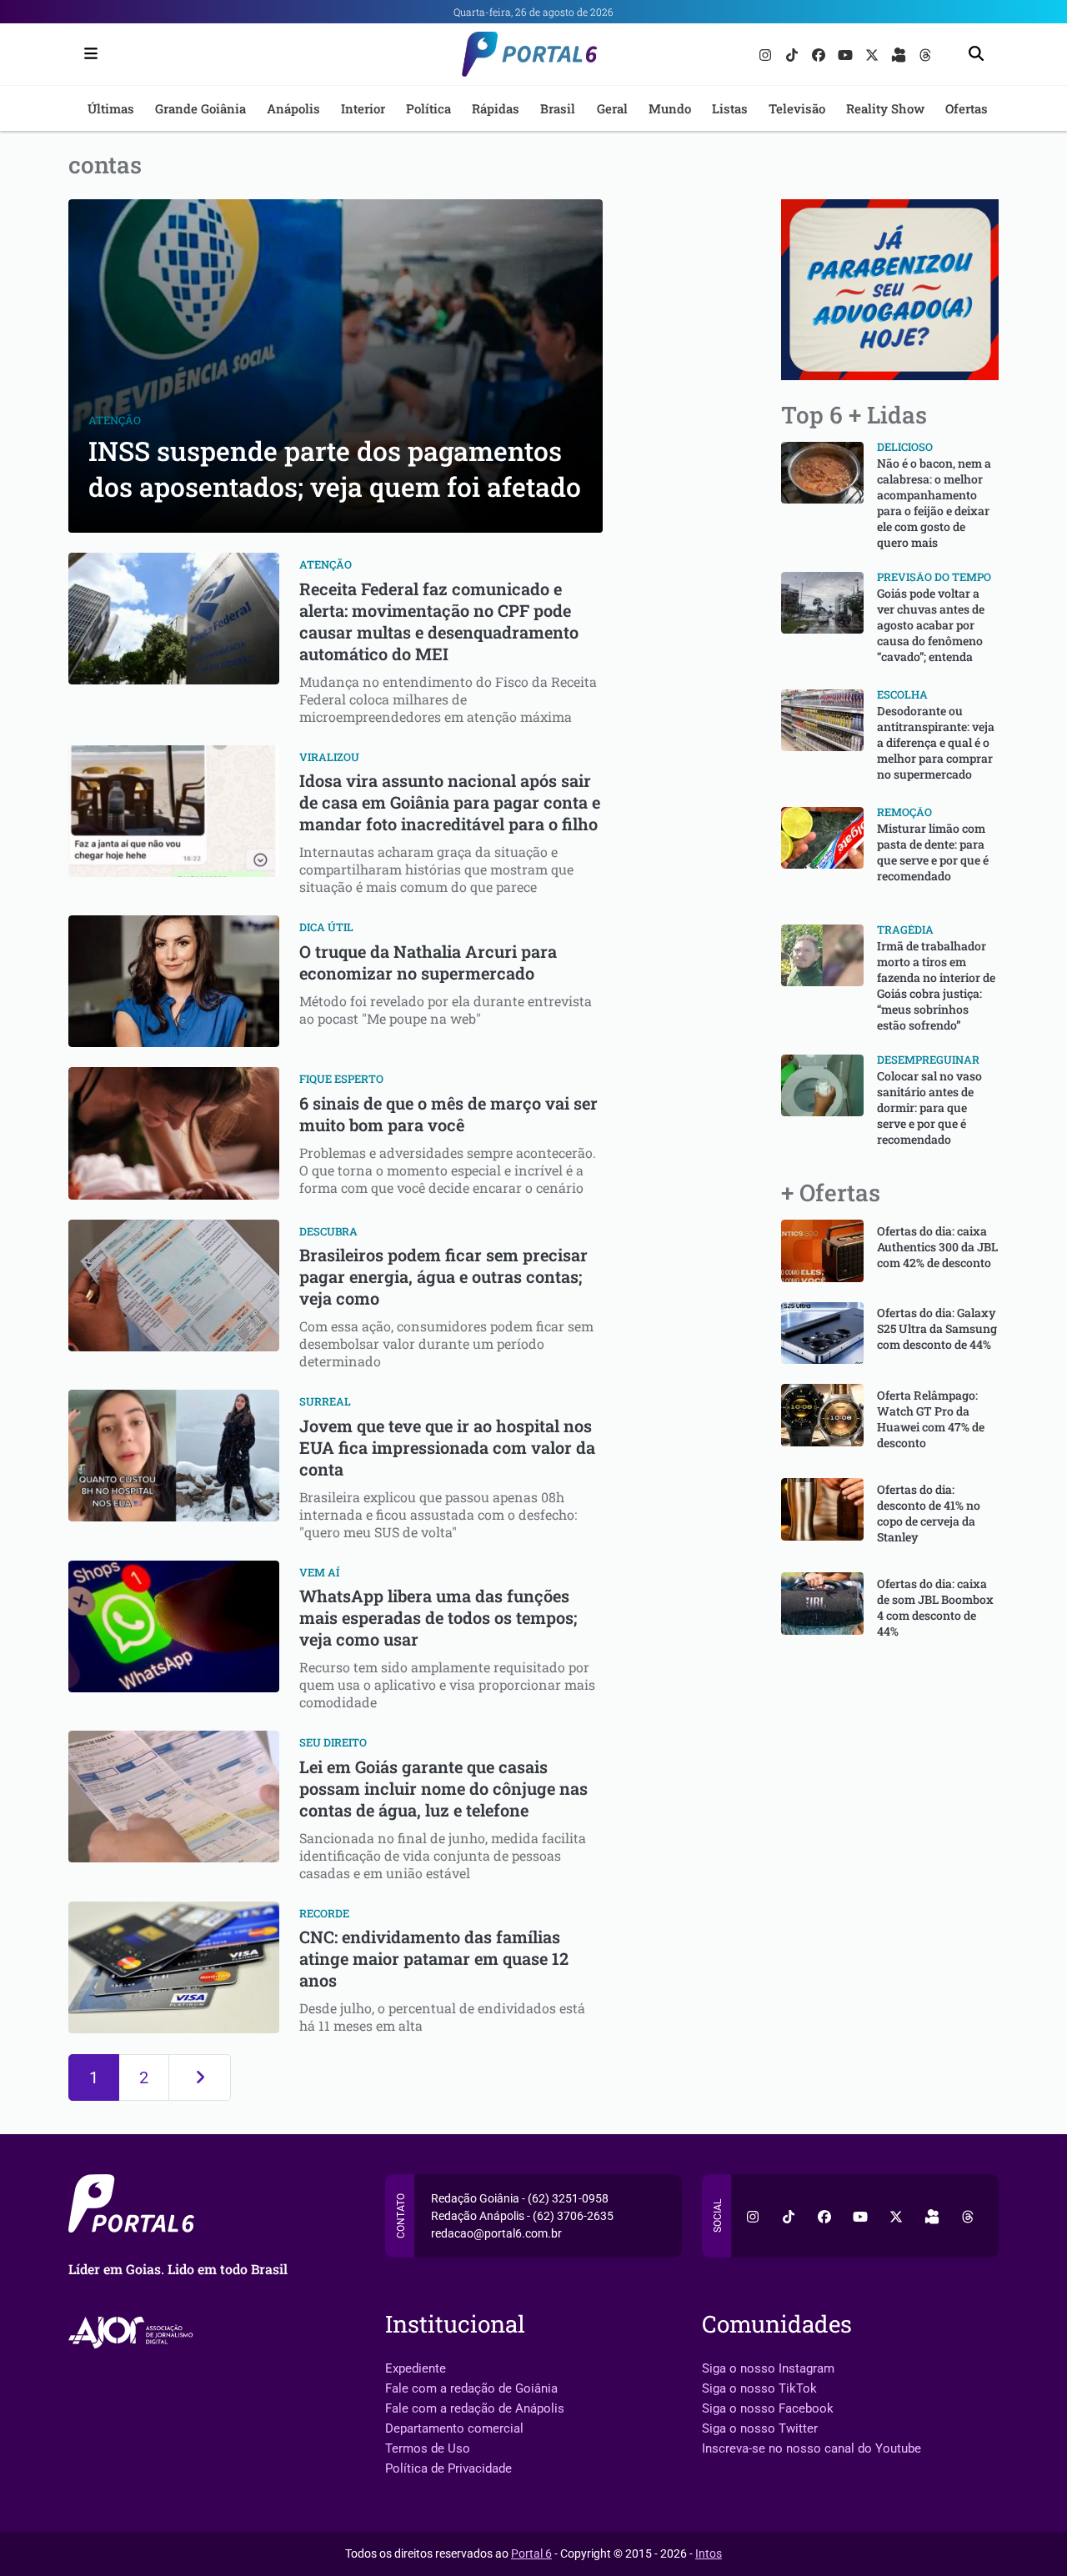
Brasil (558, 108)
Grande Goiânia (200, 108)
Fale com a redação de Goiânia (471, 2388)
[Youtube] (847, 54)
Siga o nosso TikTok (759, 2388)
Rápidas (496, 108)
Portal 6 (531, 2553)
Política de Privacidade (448, 2468)
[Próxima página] (200, 2077)
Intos (709, 2553)
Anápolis (293, 108)
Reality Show (885, 108)
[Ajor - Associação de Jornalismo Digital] (134, 2332)
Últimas (111, 108)
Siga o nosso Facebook (768, 2408)
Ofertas (967, 108)
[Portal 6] (534, 53)
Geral (612, 108)
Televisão (797, 108)
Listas (730, 108)
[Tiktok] (794, 54)
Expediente (416, 2368)
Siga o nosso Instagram (768, 2368)
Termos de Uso (428, 2448)
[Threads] (925, 54)
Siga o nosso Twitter (760, 2428)
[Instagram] (767, 54)
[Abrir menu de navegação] (87, 54)
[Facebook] (820, 54)
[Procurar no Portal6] (976, 55)
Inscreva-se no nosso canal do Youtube (812, 2448)
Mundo (670, 108)
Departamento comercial (454, 2428)
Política (428, 108)
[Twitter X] (874, 54)
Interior (363, 108)
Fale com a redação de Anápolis (475, 2408)
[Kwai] (900, 54)
